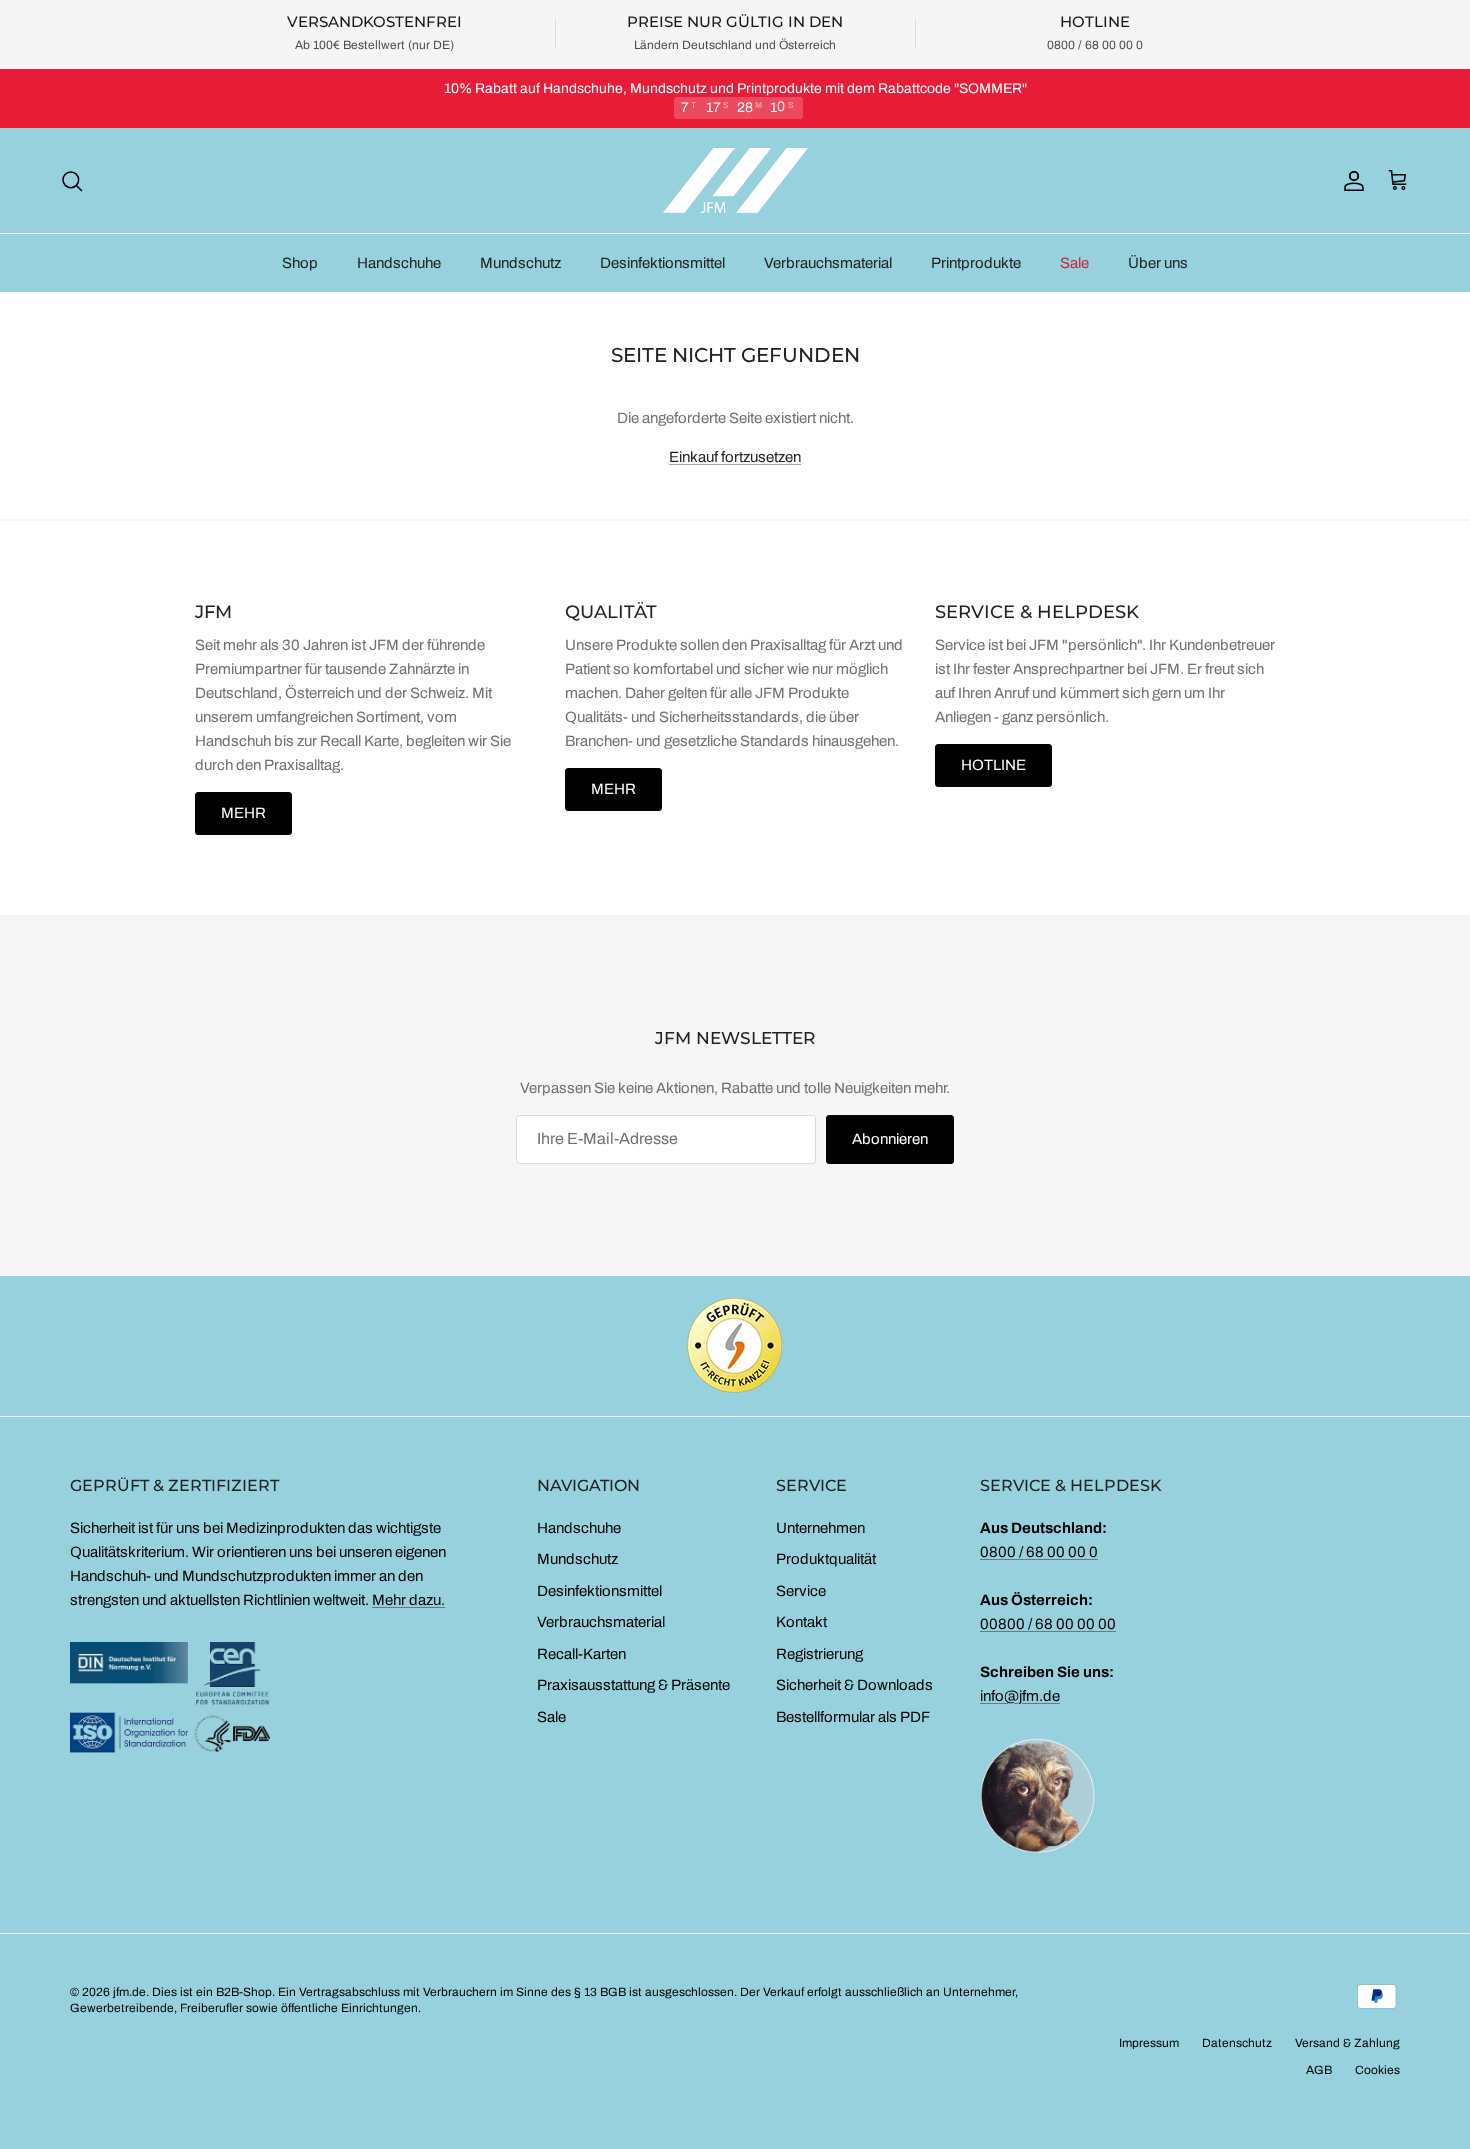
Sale (1074, 263)
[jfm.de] (735, 180)
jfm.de (129, 1992)
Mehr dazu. (408, 1600)
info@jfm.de (1020, 1696)
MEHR (243, 813)
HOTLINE (993, 765)
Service (801, 1591)
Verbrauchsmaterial (828, 263)
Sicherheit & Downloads (854, 1685)
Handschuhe (399, 263)
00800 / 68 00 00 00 (1048, 1624)
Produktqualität (826, 1559)
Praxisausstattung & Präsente (633, 1685)
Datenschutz (1237, 2043)
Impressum (1149, 2043)
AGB (1319, 2070)
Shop (300, 263)
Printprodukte (976, 263)
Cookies (1377, 2070)
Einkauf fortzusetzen (735, 457)
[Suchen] (72, 181)
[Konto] (1350, 181)
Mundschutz (520, 263)
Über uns (1158, 263)
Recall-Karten (581, 1654)
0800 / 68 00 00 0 (1039, 1552)
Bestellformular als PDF (853, 1717)
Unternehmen (820, 1528)
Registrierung (819, 1654)
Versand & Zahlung (1347, 2043)
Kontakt (801, 1622)
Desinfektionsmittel (662, 263)
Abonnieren (890, 1139)
